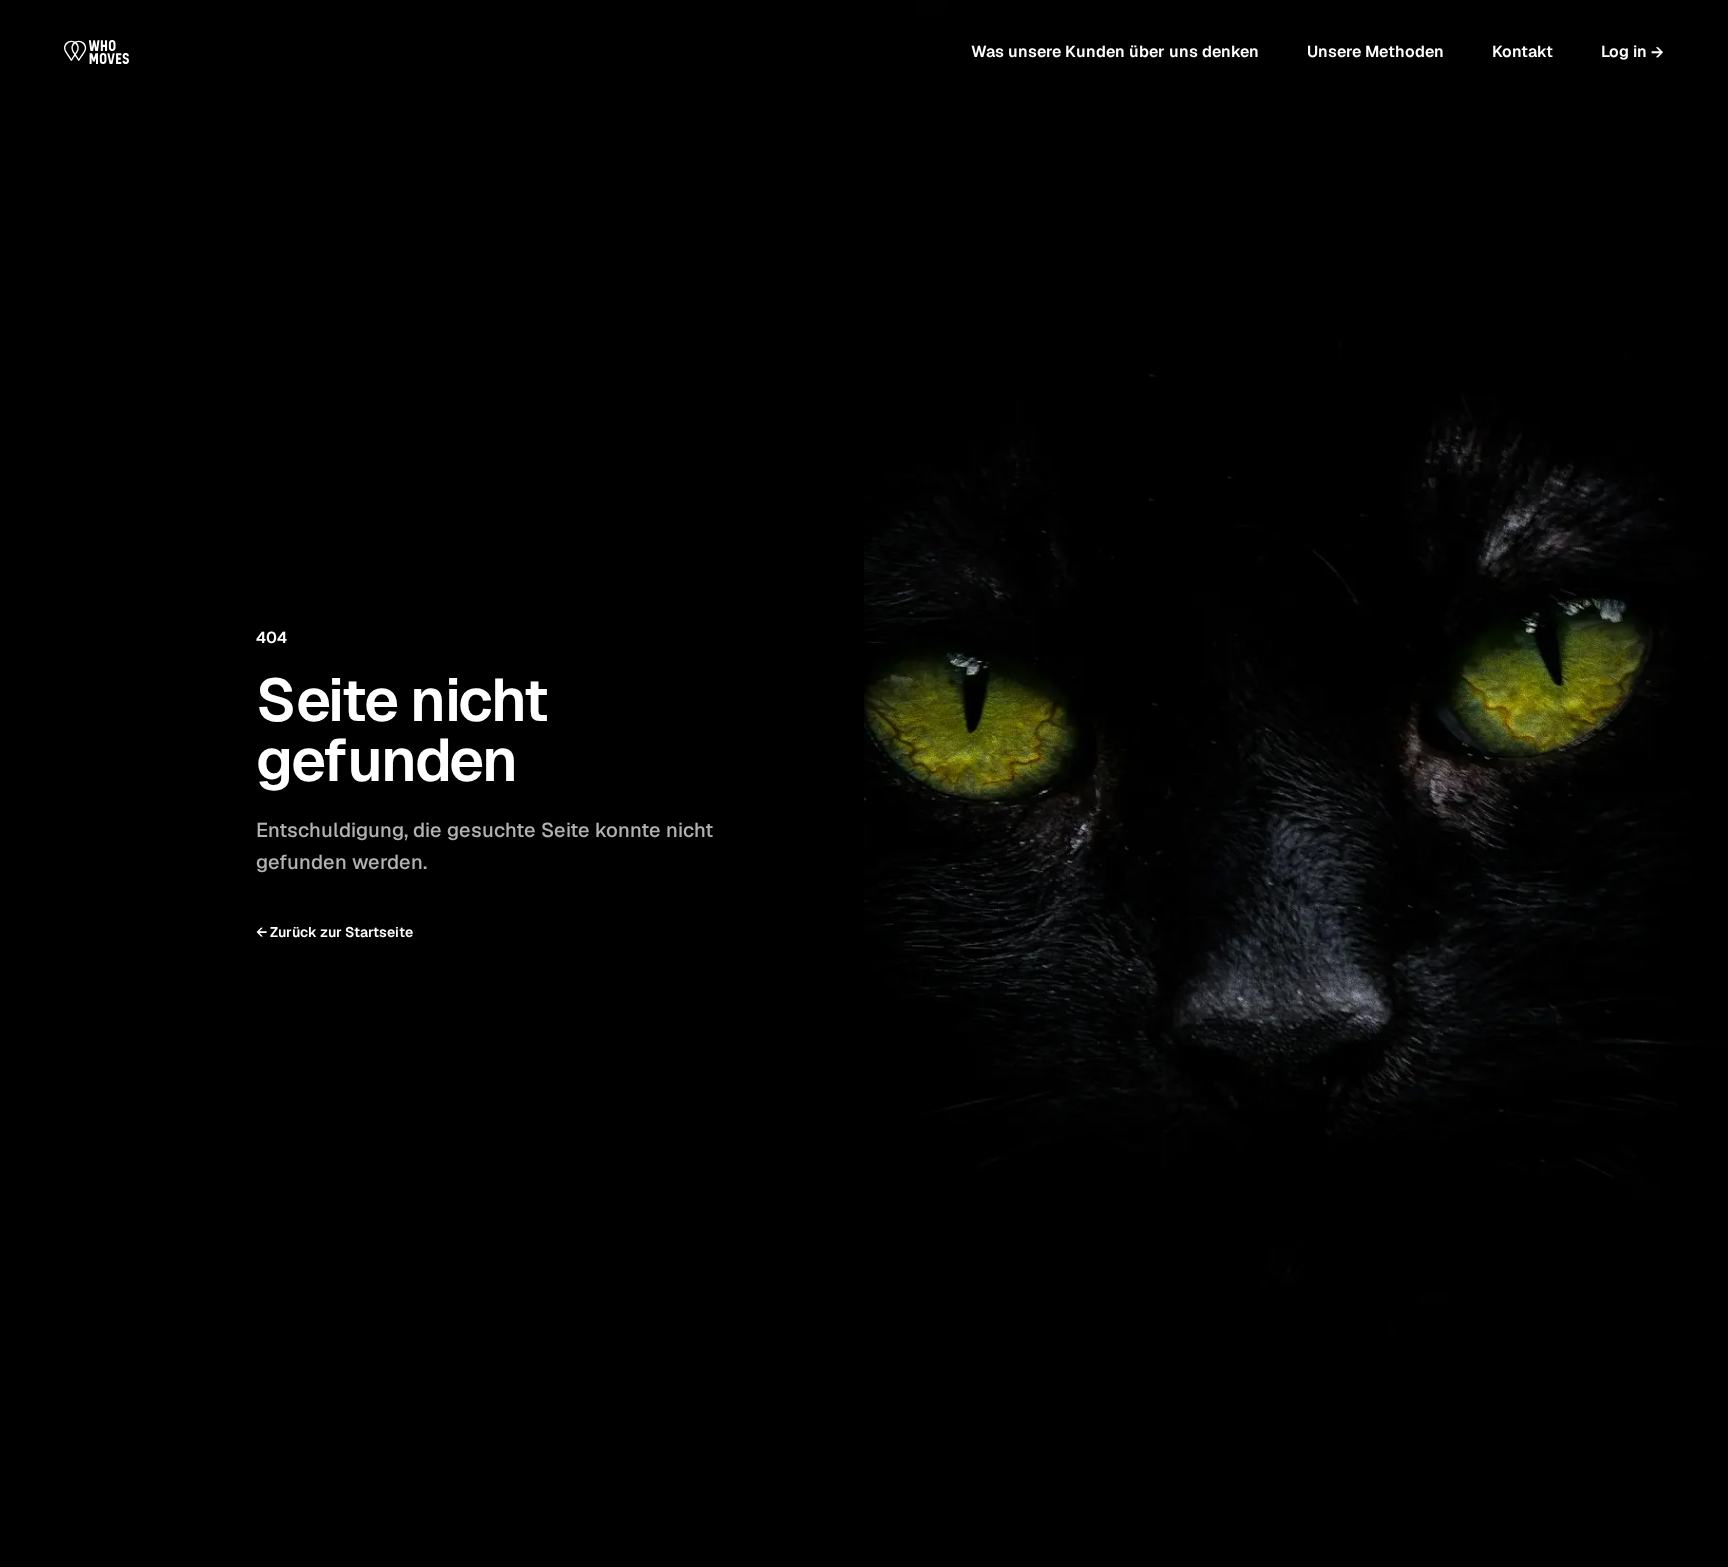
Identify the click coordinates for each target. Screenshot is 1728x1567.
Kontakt (1522, 51)
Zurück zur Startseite (334, 932)
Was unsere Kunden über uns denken (1115, 51)
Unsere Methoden (1375, 51)
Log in (1632, 52)
